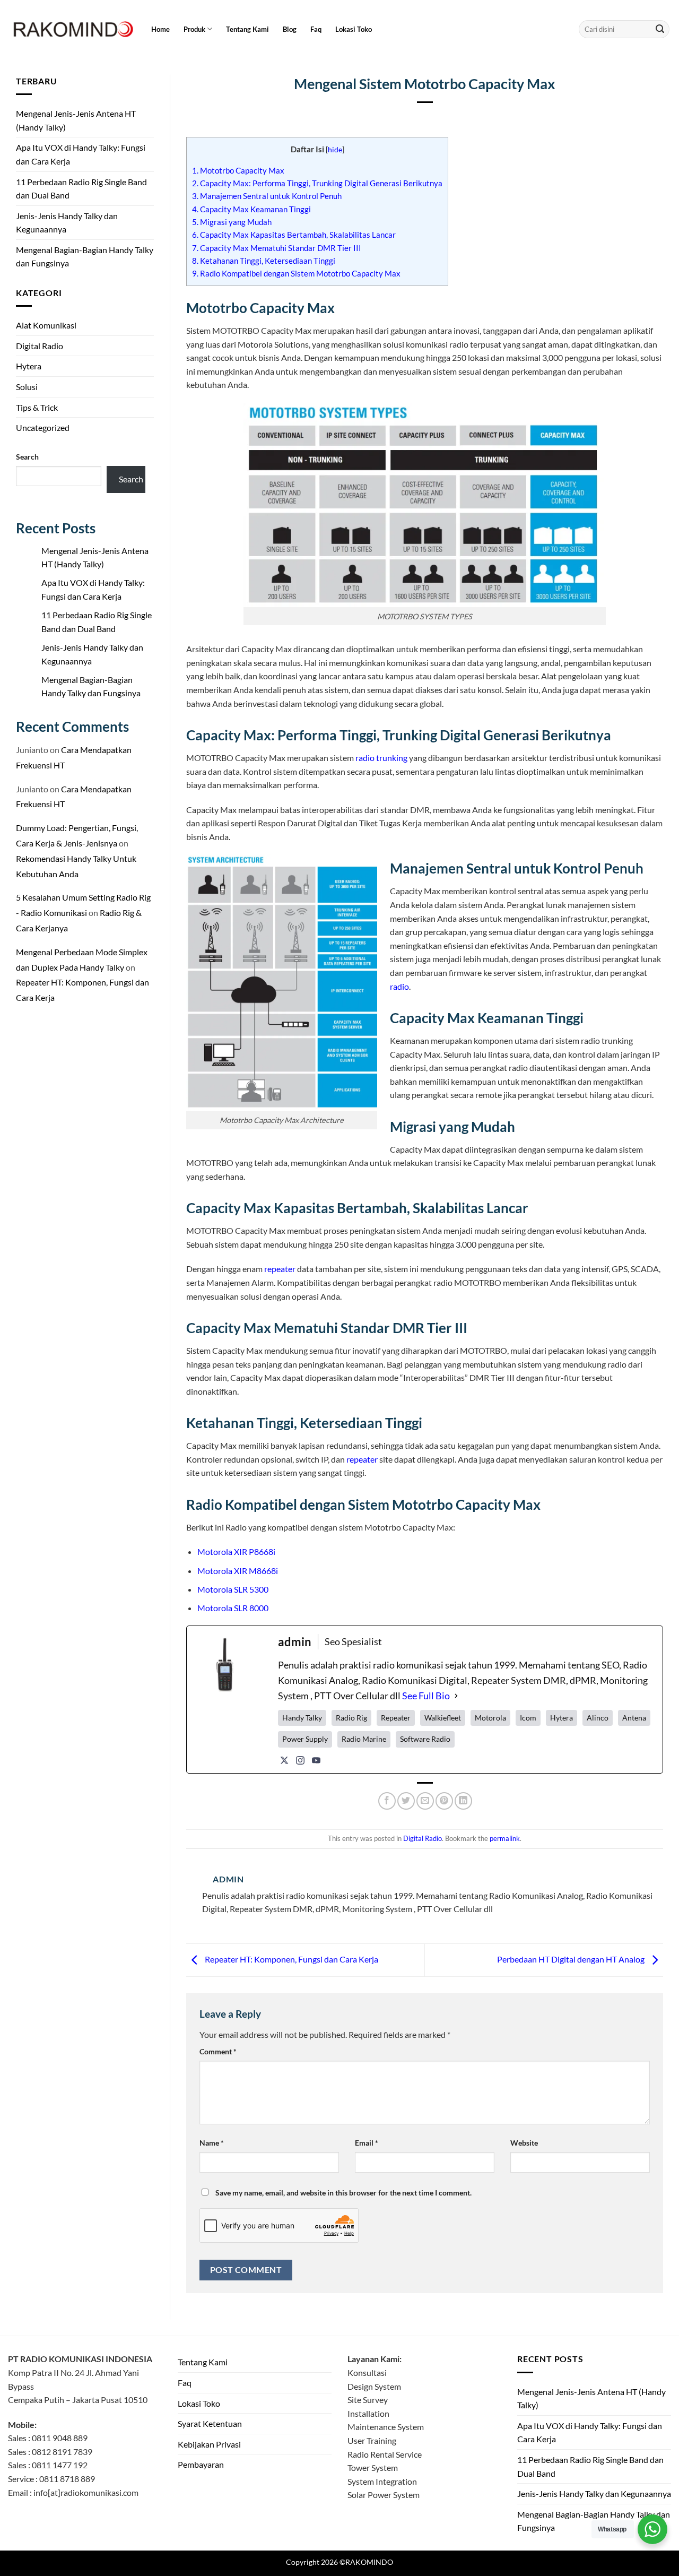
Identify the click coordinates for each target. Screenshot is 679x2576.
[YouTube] (316, 1760)
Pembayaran (201, 2464)
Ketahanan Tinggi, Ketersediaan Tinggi (264, 261)
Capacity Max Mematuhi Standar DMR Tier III (277, 248)
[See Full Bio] (456, 1696)
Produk (194, 29)
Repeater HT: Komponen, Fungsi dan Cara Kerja (291, 1959)
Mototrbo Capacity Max (238, 170)
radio (399, 986)
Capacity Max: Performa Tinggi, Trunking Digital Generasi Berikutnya (317, 183)
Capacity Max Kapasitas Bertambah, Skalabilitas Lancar (294, 235)
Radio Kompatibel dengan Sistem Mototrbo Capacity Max (296, 273)
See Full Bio (426, 1696)
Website (524, 2143)
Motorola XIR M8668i (238, 1571)
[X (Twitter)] (284, 1760)
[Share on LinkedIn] (463, 1801)
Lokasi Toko (354, 29)
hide (335, 149)
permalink (505, 1838)
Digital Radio (40, 346)
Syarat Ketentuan (210, 2423)
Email (367, 2143)
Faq (316, 29)
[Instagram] (300, 1760)
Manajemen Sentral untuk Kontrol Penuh (267, 196)
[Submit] (660, 29)
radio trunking (381, 758)
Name (212, 2143)
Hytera (29, 366)
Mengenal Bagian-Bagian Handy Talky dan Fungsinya (85, 257)
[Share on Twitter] (406, 1801)
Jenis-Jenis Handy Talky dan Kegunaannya (67, 223)
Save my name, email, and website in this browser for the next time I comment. (343, 2193)
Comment (218, 2051)
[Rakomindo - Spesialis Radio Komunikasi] (72, 29)
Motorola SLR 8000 (233, 1608)
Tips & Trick (37, 407)
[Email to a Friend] (425, 1801)
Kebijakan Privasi (209, 2444)
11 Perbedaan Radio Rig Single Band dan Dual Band (81, 189)
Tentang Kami (247, 29)
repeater (280, 1269)
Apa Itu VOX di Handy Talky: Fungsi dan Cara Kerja (81, 154)
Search (27, 457)
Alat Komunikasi (46, 325)
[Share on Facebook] (387, 1801)
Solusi (27, 387)
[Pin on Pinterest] (444, 1801)
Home (160, 29)
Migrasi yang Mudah (232, 222)
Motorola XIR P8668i (236, 1551)
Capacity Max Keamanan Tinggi (251, 209)
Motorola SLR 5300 (233, 1589)
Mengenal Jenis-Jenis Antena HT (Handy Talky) (76, 120)
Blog (290, 29)
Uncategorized (43, 427)
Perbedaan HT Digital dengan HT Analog (572, 1959)
